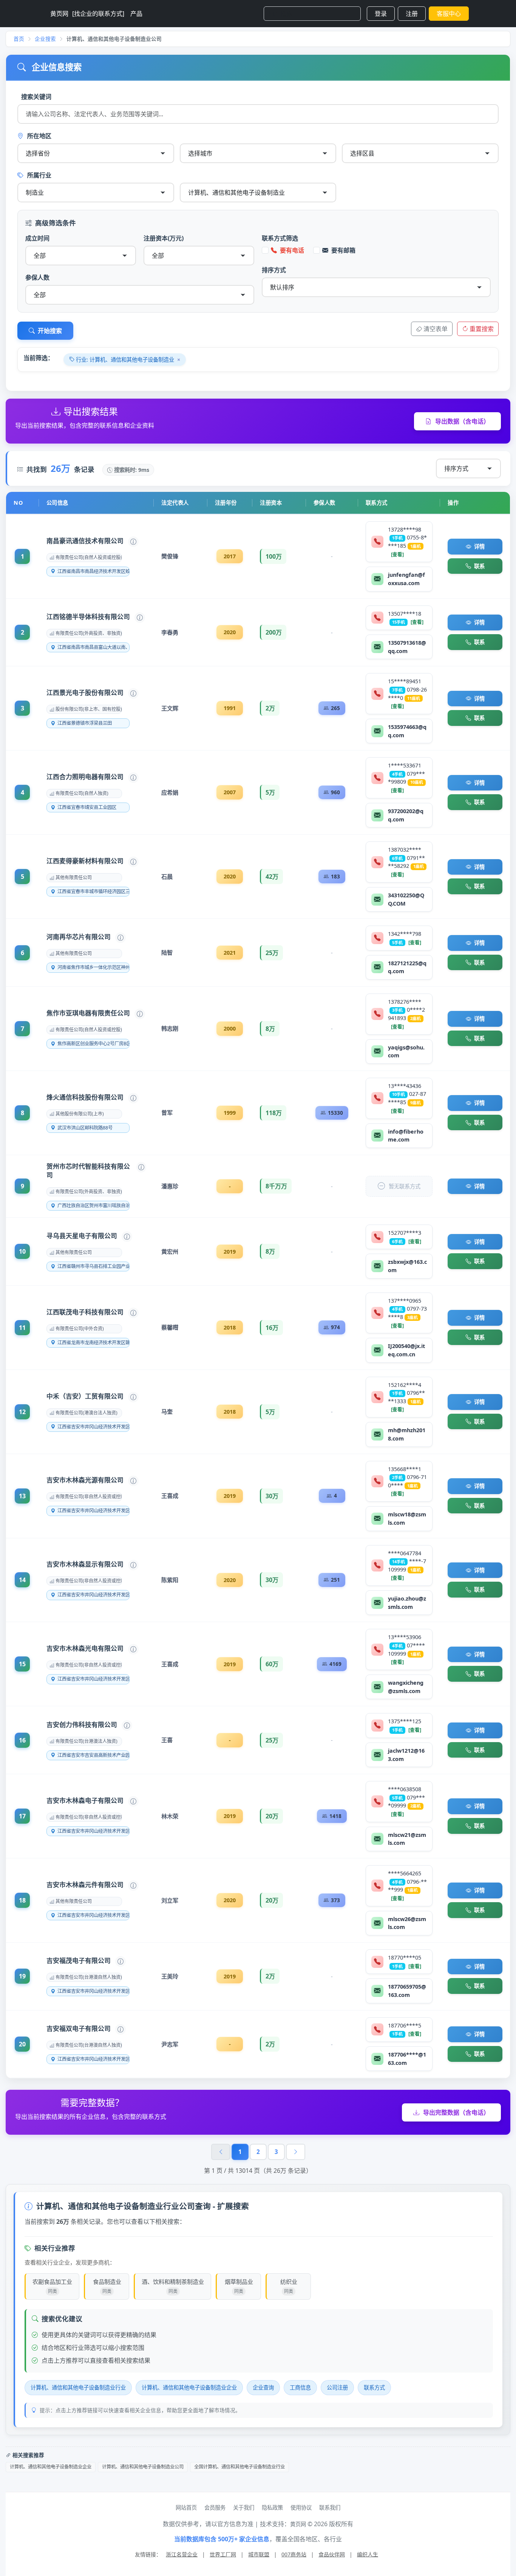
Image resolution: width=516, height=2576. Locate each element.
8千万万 (276, 1186)
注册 (412, 14)
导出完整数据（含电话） (456, 2112)
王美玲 (170, 1976)
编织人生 (368, 2554)
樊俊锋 (170, 556)
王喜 (167, 1740)
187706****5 (405, 2025)
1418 (335, 1816)
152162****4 (405, 1385)
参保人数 (37, 277)
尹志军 (170, 2044)
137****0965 (405, 1301)
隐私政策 (272, 2507)
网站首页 (186, 2507)
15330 (335, 1113)
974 (335, 1327)
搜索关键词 (36, 97)
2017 (230, 556)
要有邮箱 (343, 250)
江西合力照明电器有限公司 (85, 777)
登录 (381, 14)
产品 (136, 14)
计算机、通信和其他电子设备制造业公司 (143, 2467)
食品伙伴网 (332, 2554)
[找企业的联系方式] (98, 14)
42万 (272, 877)
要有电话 (292, 250)
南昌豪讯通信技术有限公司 (85, 541)
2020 (230, 632)
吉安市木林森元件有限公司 (85, 1885)
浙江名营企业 (182, 2554)
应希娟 (170, 792)
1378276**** (405, 1002)
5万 (270, 792)
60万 (272, 1664)
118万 (274, 1113)
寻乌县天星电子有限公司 (82, 1236)
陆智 (167, 952)
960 (335, 792)
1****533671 (405, 765)
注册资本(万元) (164, 238)
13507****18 (405, 614)
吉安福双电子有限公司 (79, 2028)
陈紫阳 (170, 1580)
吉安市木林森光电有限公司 (85, 1648)
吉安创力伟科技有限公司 (82, 1725)
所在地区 (39, 136)
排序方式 (274, 270)
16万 (272, 1328)
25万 (272, 953)
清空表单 (436, 329)
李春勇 (170, 632)
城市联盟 (259, 2554)
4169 (335, 1664)
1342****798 (405, 934)
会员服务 (215, 2507)
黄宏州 (170, 1251)
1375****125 (405, 1721)
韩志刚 (170, 1028)
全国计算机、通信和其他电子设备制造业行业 (239, 2467)
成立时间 (37, 238)
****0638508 (405, 1789)
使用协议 (301, 2507)
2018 (230, 1327)
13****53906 (405, 1637)
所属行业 (39, 175)
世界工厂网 (223, 2554)
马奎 (167, 1411)
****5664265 (405, 1873)
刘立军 (170, 1900)
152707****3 (405, 1233)
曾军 (167, 1112)
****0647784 (405, 1553)
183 (335, 876)
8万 (270, 1029)
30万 (272, 1496)
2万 (270, 708)
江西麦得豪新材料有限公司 (85, 861)
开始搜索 (50, 331)
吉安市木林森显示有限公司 (85, 1564)
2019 (230, 1252)
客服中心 (449, 14)
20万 (272, 1816)
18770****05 (405, 1957)
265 (335, 708)
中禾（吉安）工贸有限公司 (85, 1396)
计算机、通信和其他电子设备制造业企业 (51, 2467)
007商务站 (294, 2554)
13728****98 (405, 529)
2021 (230, 953)
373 (335, 1900)
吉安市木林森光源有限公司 (85, 1480)
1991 (230, 708)
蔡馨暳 (170, 1327)
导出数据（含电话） (462, 421)
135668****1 (405, 1469)
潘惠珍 (170, 1186)
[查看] (397, 554)
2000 (230, 1028)
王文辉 (170, 708)
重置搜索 (482, 329)
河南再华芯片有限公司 (79, 937)
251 (335, 1580)
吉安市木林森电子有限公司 (85, 1800)
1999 (230, 1113)
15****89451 (405, 681)
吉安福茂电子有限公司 (79, 1961)
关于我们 (244, 2507)
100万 (274, 556)
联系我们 (330, 2507)
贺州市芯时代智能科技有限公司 (88, 1171)
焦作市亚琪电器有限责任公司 (88, 1013)
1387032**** (405, 850)
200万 (274, 632)
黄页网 (59, 14)
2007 (230, 792)
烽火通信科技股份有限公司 (85, 1097)
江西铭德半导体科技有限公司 (88, 617)
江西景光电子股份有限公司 (85, 693)
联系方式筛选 (280, 238)
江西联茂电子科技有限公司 (85, 1312)
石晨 (167, 877)
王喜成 (170, 1496)
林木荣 (170, 1816)
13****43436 (405, 1086)
